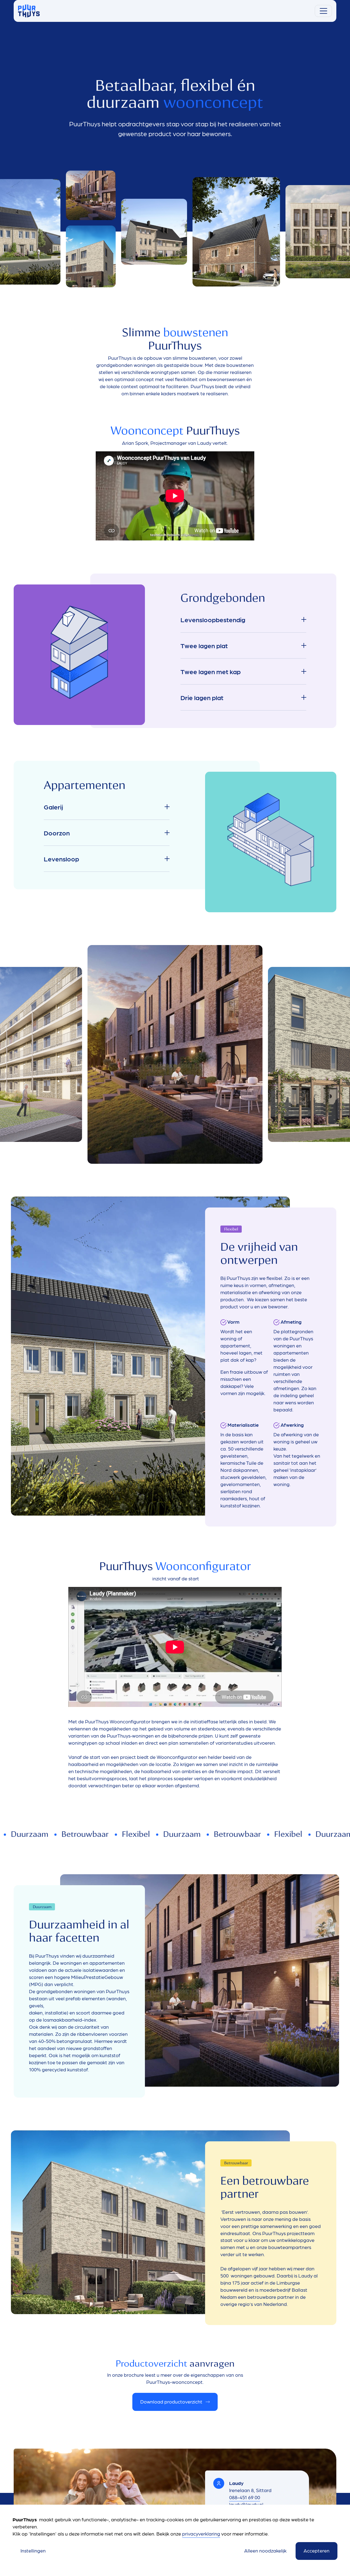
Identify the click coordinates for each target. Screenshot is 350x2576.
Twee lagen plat (204, 645)
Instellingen (33, 2550)
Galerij (53, 807)
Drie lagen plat (202, 697)
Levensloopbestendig (213, 619)
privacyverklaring (201, 2533)
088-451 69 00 (245, 2497)
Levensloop (61, 859)
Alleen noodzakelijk (265, 2550)
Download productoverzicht (171, 2401)
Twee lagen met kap (211, 671)
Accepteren (317, 2550)
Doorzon (57, 833)
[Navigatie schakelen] (323, 11)
